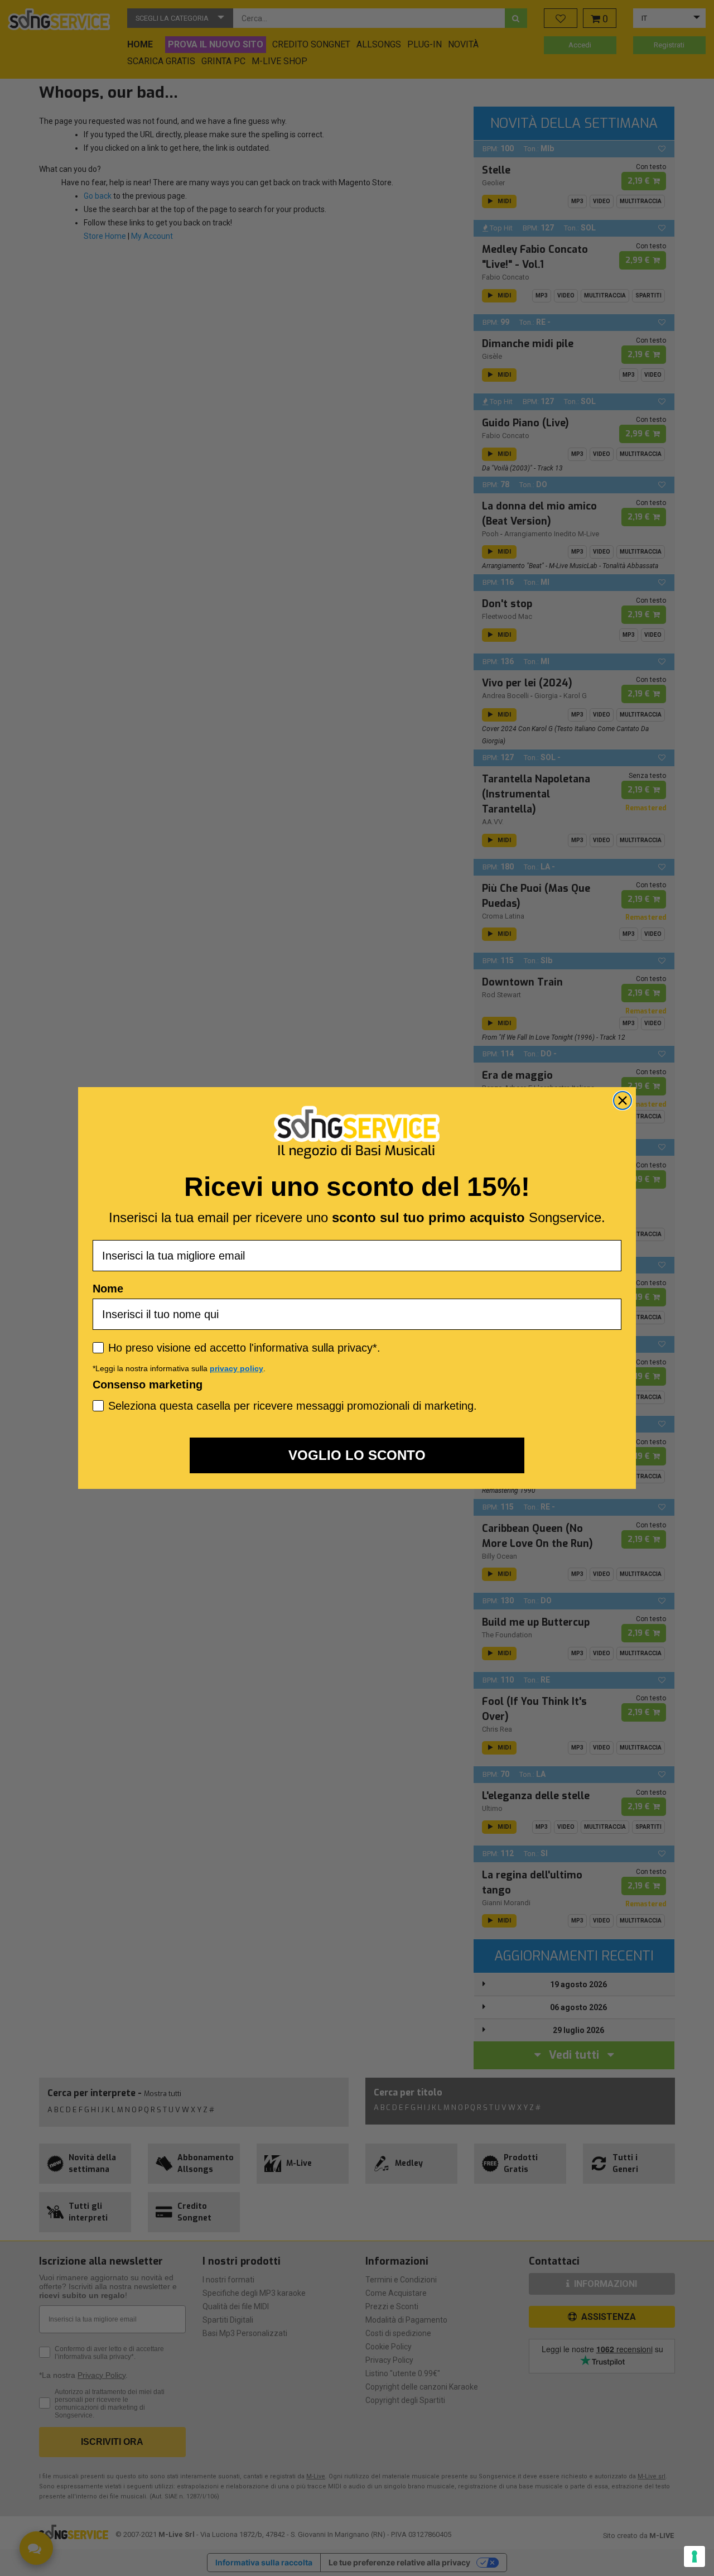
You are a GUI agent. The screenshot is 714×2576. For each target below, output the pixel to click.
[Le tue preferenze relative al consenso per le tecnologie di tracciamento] (694, 2556)
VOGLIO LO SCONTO (357, 1455)
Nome (108, 1289)
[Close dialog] (623, 1100)
